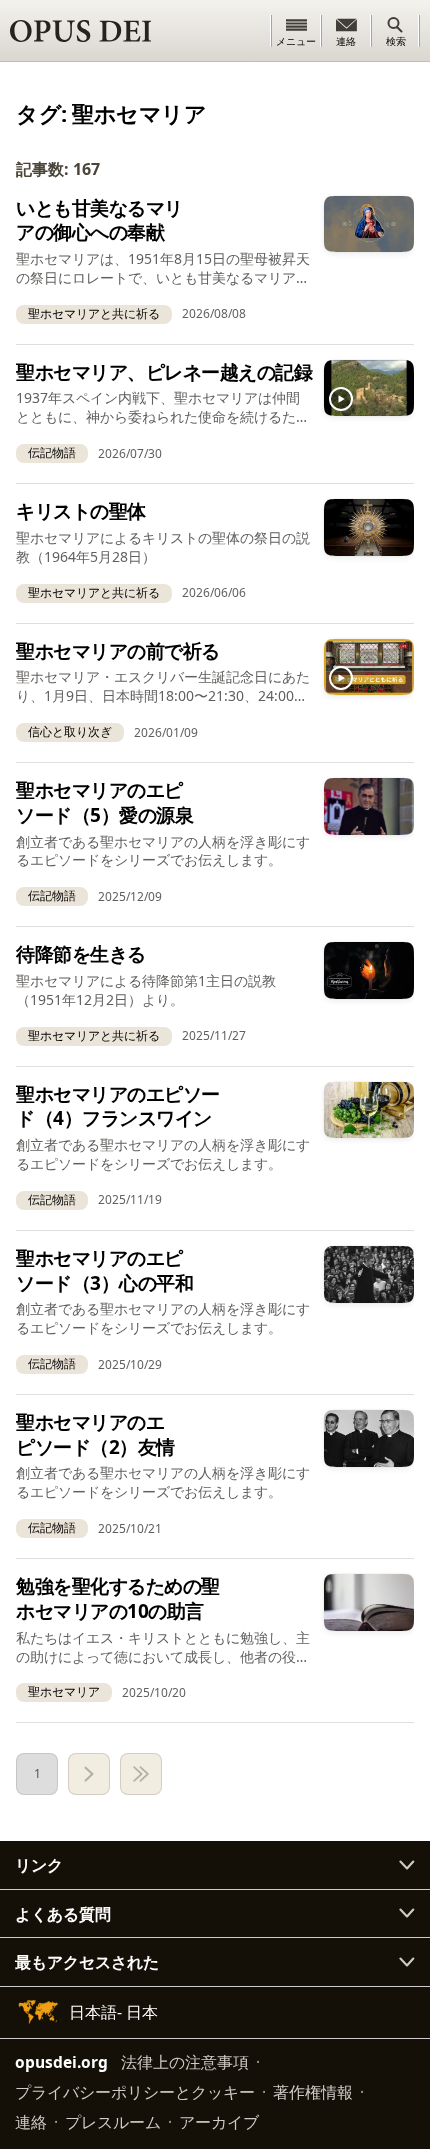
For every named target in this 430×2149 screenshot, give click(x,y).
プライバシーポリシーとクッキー (135, 2092)
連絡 (31, 2122)
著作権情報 (313, 2092)
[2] (89, 1774)
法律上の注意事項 (185, 2062)
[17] (141, 1774)
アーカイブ (219, 2122)
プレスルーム (113, 2122)
